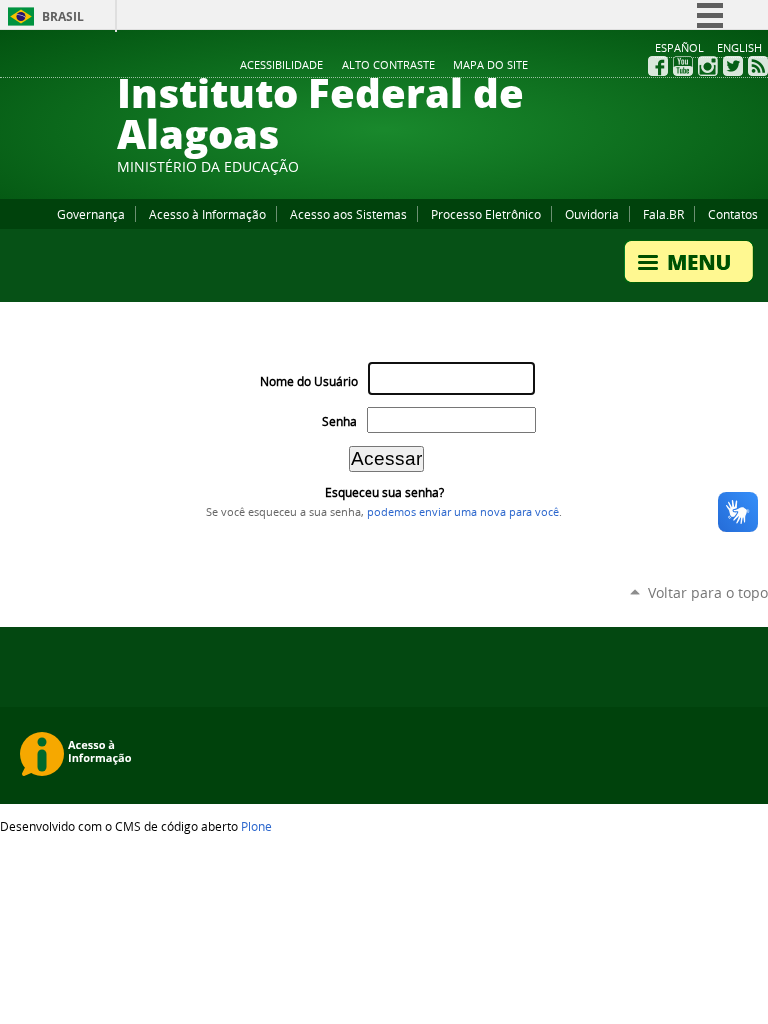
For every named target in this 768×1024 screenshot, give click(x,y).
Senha (339, 421)
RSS (758, 66)
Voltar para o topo (708, 592)
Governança (91, 214)
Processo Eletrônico (486, 214)
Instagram (708, 66)
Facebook (658, 66)
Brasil (63, 16)
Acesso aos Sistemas (348, 214)
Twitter (733, 66)
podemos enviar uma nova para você (463, 512)
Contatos (733, 214)
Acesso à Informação (207, 214)
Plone (256, 826)
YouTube (683, 66)
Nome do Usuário (309, 381)
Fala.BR (663, 214)
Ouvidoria (592, 214)
